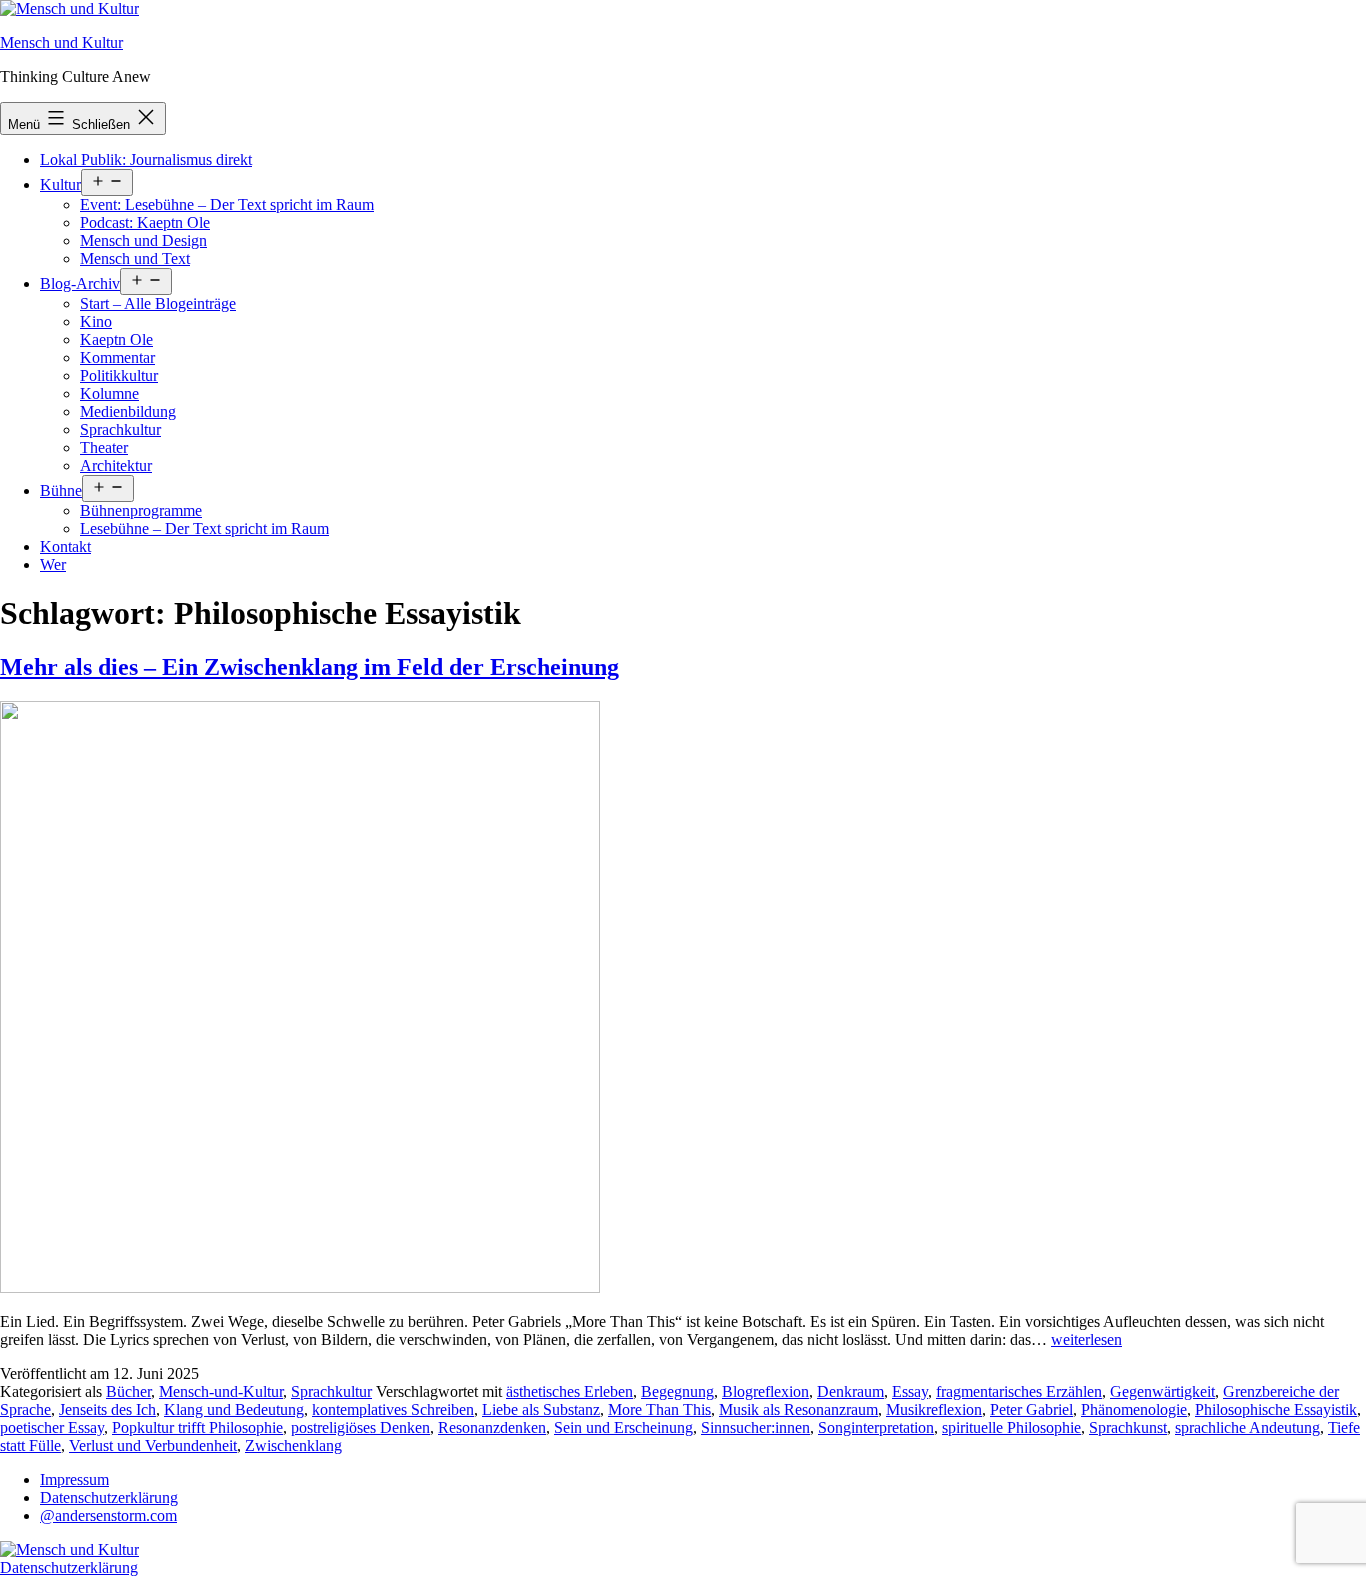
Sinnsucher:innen (755, 1427)
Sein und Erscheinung (623, 1427)
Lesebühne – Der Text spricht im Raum (204, 528)
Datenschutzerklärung (109, 1497)
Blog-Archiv (80, 283)
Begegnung (677, 1391)
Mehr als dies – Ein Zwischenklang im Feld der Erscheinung (309, 667)
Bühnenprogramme (141, 510)
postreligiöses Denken (360, 1427)
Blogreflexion (765, 1391)
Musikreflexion (934, 1409)
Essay (910, 1391)
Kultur (60, 184)
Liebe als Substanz (541, 1409)
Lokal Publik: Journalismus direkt (146, 159)
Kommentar (117, 357)
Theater (104, 447)
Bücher (128, 1391)
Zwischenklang (293, 1445)
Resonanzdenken (492, 1427)
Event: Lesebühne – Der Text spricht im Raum (227, 204)
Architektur (116, 465)
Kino (96, 321)
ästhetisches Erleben (569, 1391)
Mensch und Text (135, 258)
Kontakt (65, 546)
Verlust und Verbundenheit (153, 1445)
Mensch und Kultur (61, 42)
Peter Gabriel (1031, 1409)
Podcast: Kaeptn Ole (145, 222)
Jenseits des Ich (107, 1409)
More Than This (659, 1409)
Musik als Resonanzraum (798, 1409)
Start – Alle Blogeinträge (158, 303)
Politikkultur (119, 375)
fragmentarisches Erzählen (1019, 1391)
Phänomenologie (1134, 1409)
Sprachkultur (120, 429)
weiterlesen (1086, 1339)
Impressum (74, 1479)
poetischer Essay (52, 1427)
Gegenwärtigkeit (1162, 1391)
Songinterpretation (876, 1427)
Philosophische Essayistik (1276, 1409)
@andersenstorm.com (108, 1515)
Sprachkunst (1128, 1427)
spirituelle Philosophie (1011, 1427)
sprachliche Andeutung (1247, 1427)
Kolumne (109, 393)
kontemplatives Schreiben (393, 1409)
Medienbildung (128, 411)
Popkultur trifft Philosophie (197, 1427)
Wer (53, 564)
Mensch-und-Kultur (221, 1391)
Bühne (61, 490)
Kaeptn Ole (116, 339)
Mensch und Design (143, 240)
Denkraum (850, 1391)
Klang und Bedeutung (234, 1409)
